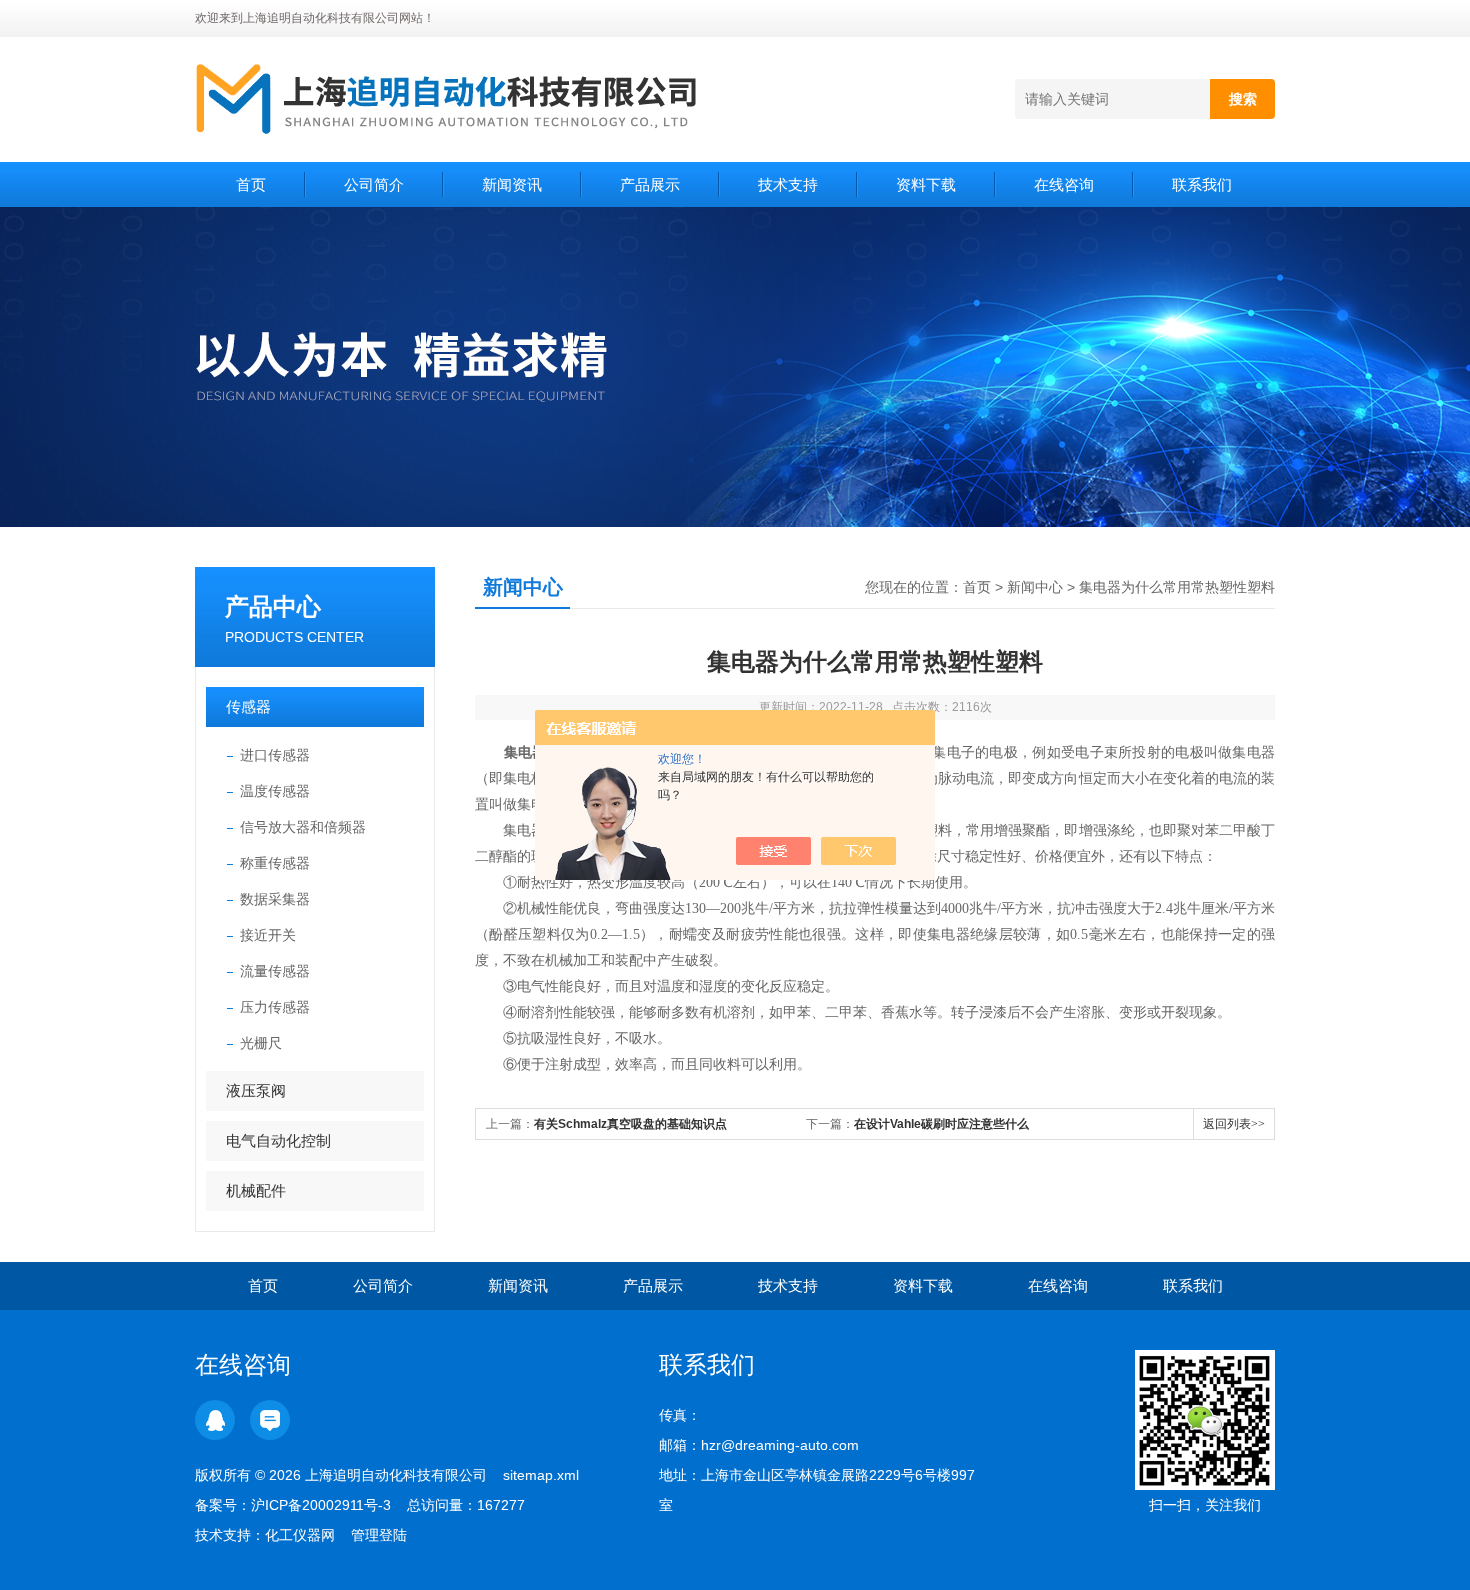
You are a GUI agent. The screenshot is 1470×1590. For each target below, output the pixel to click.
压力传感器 (275, 1007)
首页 (251, 184)
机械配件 (256, 1190)
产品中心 (273, 606)
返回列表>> (1234, 1124)
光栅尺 (261, 1043)
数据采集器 (275, 899)
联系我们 (1202, 184)
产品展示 (650, 184)
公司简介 (374, 184)
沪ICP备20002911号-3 (321, 1505)
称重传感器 (275, 863)
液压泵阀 (256, 1090)
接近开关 (268, 935)
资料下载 (926, 184)
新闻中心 (1035, 587)
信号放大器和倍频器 (303, 827)
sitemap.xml (541, 1475)
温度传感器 (275, 791)
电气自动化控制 (278, 1140)
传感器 (248, 706)
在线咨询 (1064, 184)
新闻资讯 (512, 184)
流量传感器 (275, 971)
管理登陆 (379, 1535)
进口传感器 (275, 755)
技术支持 (788, 184)
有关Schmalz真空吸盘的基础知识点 (630, 1124)
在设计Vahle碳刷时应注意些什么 (941, 1124)
